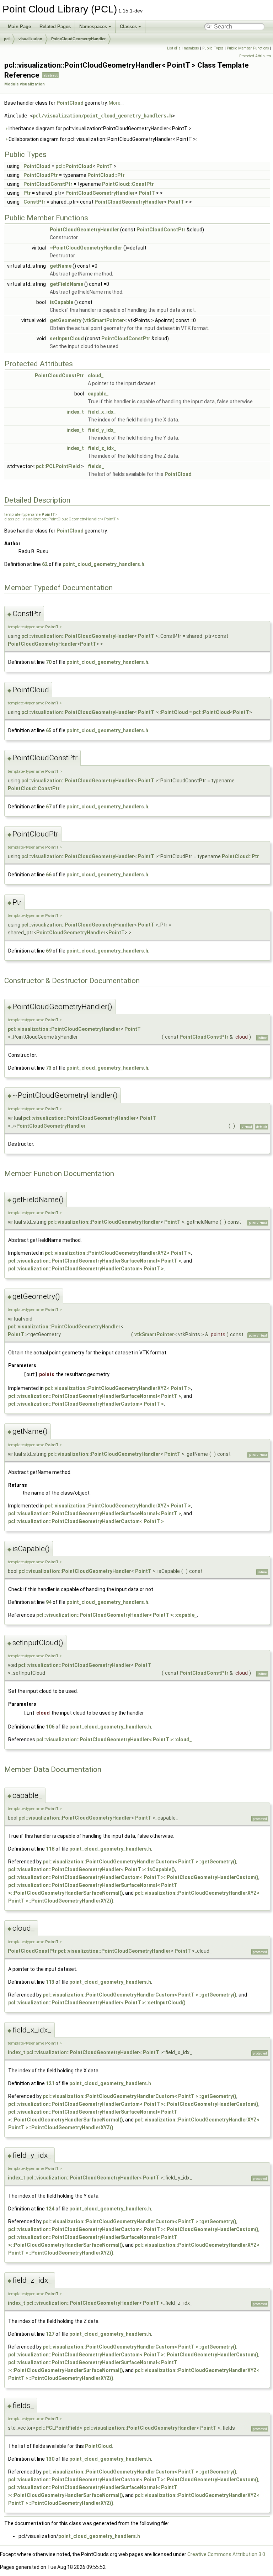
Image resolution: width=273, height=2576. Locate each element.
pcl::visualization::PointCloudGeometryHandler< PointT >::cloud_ (114, 1740)
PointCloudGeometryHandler (78, 39)
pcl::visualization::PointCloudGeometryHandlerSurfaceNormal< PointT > (95, 1261)
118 (50, 1849)
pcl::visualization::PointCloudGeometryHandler (78, 636)
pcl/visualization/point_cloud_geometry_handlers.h (102, 116)
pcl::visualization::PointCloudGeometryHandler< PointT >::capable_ (117, 1615)
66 (49, 875)
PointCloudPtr (41, 175)
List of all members (183, 48)
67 (49, 807)
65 (49, 730)
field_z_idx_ (102, 448)
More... (116, 103)
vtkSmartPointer (104, 320)
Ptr (27, 193)
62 (45, 564)
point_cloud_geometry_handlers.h (103, 564)
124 (50, 2209)
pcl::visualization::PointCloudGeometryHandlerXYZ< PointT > (118, 1253)
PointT (105, 166)
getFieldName (66, 284)
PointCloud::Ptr (106, 175)
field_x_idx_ (102, 412)
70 (49, 662)
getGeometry (66, 320)
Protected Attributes (255, 56)
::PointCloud (173, 712)
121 (50, 2083)
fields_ (96, 466)
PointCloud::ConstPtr (128, 184)
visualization (30, 39)
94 (49, 1602)
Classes (128, 27)
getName (61, 266)
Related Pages (55, 27)
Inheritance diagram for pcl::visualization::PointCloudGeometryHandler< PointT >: (100, 128)
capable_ (98, 394)
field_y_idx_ (102, 430)
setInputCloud (67, 339)
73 (49, 1068)
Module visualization (25, 84)
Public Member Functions (248, 48)
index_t (75, 412)
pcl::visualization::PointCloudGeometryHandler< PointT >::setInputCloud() (97, 2003)
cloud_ (96, 376)
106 (50, 1727)
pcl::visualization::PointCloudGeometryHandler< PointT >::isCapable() (92, 1869)
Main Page (19, 27)
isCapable (61, 302)
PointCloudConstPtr (48, 184)
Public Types (213, 48)
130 (50, 2459)
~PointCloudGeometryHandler (86, 248)
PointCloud (70, 103)
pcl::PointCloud (74, 166)
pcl (7, 39)
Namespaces (93, 27)
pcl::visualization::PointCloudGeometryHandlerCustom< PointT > (86, 1269)
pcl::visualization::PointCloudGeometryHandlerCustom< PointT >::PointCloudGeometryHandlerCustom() (133, 1877)
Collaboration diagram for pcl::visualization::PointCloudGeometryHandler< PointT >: (102, 139)
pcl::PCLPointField (58, 466)
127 (50, 2334)
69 (49, 951)
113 (50, 1982)
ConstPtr (34, 202)
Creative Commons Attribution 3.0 (226, 2554)
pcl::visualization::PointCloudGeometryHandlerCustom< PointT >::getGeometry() (140, 1862)
